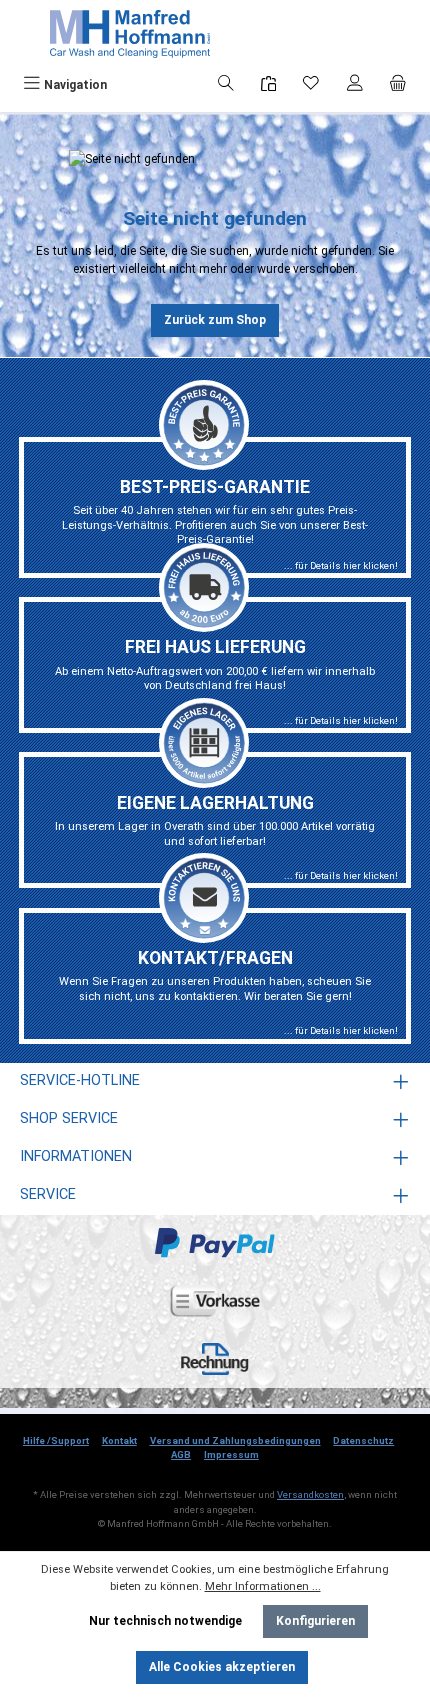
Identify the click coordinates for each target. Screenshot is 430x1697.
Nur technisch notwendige (165, 1621)
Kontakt (119, 1440)
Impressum (231, 1454)
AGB (181, 1454)
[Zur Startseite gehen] (130, 34)
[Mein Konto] (355, 85)
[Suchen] (226, 85)
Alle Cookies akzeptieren (222, 1667)
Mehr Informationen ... (263, 1586)
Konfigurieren (315, 1621)
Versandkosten (310, 1494)
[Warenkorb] (398, 85)
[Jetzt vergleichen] (268, 84)
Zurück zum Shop (215, 320)
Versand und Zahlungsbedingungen (235, 1440)
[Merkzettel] (311, 85)
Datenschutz (363, 1440)
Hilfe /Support (56, 1440)
